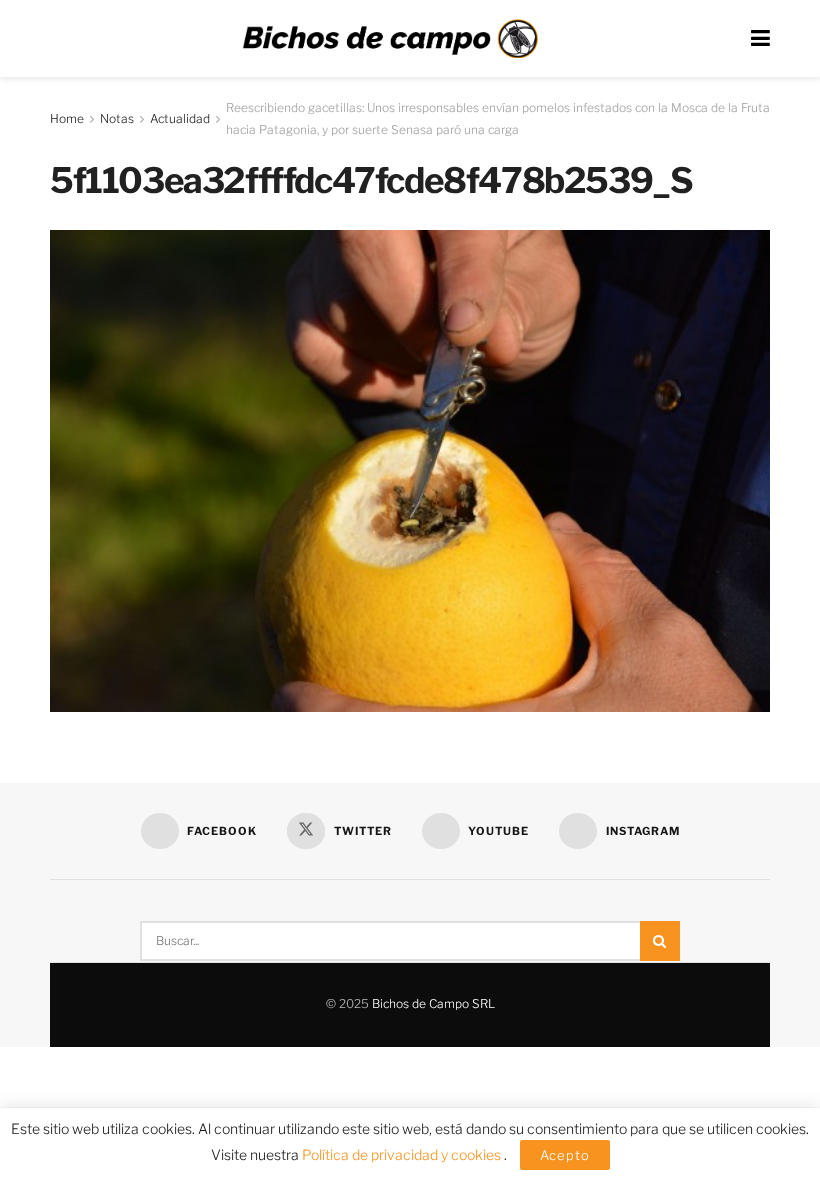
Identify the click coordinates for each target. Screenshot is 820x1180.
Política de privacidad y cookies (403, 1154)
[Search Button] (660, 941)
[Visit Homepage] (390, 39)
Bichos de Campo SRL (433, 1003)
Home (67, 118)
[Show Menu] (760, 38)
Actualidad (180, 118)
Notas (117, 118)
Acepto (565, 1155)
